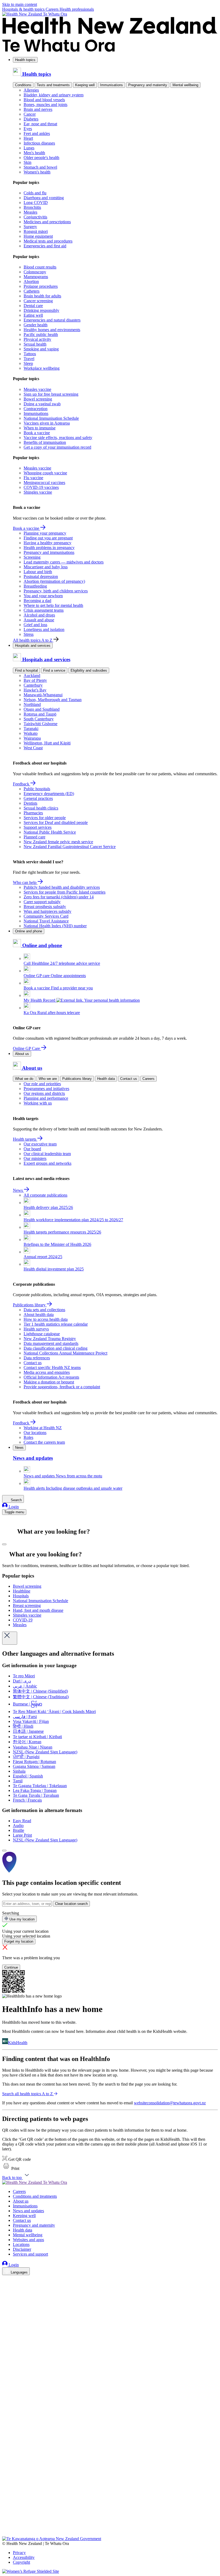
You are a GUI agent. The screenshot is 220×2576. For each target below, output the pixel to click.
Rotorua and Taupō (40, 714)
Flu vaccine (33, 478)
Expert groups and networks (47, 1163)
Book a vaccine (37, 433)
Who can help (25, 882)
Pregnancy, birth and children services (56, 591)
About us (22, 1054)
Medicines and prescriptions (47, 222)
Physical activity (37, 339)
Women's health (37, 172)
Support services (38, 827)
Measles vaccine (37, 389)
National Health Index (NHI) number (55, 926)
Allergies (31, 90)
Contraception (36, 409)
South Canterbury (39, 719)
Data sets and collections (44, 1310)
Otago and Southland (42, 709)
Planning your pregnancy (45, 533)
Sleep (28, 363)
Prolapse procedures (41, 286)
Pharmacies (33, 813)
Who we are (48, 1079)
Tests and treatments (53, 85)
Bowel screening (38, 399)
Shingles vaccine (38, 492)
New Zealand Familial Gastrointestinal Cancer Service (70, 847)
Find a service (54, 670)
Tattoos (30, 354)
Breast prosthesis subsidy (45, 907)
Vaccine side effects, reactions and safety (58, 438)
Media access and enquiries (47, 1372)
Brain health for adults (42, 296)
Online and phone (29, 931)
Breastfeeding (35, 586)
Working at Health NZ (43, 1428)
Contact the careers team (44, 1442)
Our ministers (35, 1158)
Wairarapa (32, 738)
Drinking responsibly (41, 310)
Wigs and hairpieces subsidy (47, 911)
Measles (30, 212)
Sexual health (35, 344)
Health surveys (36, 1329)
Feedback (22, 784)
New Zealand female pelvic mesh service (58, 842)
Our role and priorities (42, 1084)
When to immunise (40, 428)
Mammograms (36, 277)
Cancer (30, 114)
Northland (32, 704)
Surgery (30, 227)
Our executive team (40, 1144)
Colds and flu (35, 193)
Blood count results (40, 267)
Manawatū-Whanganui (43, 695)
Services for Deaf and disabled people (56, 822)
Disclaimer (22, 2249)
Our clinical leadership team (47, 1154)
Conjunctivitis (35, 217)
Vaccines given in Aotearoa (47, 423)
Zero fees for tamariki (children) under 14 (59, 897)
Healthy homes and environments (52, 330)
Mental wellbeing (185, 85)
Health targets (25, 1139)
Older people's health (41, 158)
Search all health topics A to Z (27, 2094)
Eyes (28, 129)
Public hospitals (37, 789)
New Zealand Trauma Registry (50, 1339)
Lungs (29, 148)
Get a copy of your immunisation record (57, 447)
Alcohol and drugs (39, 615)
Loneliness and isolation (44, 629)
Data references (37, 1358)
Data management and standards (51, 1343)
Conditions (23, 85)
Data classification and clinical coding (56, 1348)
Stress (29, 634)
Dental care (33, 306)
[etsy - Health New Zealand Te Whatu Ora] (110, 2511)
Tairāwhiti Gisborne (41, 724)
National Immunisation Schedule (51, 418)
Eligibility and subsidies (89, 670)
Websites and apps (28, 2240)
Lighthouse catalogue (42, 1334)
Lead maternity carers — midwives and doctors (64, 562)
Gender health (36, 325)
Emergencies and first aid (45, 246)
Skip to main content (20, 4)
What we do (24, 1079)
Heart (28, 138)
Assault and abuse (39, 620)
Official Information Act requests (51, 1377)
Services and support (30, 2254)
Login (13, 1507)
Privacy (19, 2553)
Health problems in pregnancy (49, 548)
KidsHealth (18, 2043)
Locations (21, 2244)
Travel (29, 359)
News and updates (28, 2211)
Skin (27, 162)
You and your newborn (43, 596)
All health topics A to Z (33, 640)
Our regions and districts (44, 1093)
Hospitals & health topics (24, 9)
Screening (32, 557)
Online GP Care (27, 1048)
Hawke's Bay (35, 690)
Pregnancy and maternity (148, 85)
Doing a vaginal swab (42, 404)
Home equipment (38, 236)
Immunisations (111, 85)
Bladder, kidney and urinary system (54, 95)
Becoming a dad (37, 601)
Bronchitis (32, 207)
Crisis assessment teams (44, 610)
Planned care (34, 837)
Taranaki (31, 729)
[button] (11, 2168)
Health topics (25, 60)
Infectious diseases (39, 143)
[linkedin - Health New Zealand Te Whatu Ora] (5, 2295)
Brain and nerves (38, 109)
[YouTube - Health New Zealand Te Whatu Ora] (5, 2519)
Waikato (31, 733)
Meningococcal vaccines (44, 483)
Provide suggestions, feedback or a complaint (62, 1387)
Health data (106, 1079)
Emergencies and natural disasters (52, 320)
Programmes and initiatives (46, 1089)
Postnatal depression (41, 576)
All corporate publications (45, 1195)
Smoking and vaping (41, 349)
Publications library (77, 1079)
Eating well (33, 315)
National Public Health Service (50, 832)
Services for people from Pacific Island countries (65, 892)
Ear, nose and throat (40, 124)
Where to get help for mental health (53, 605)
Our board (32, 1149)
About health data (39, 1315)
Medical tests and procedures (48, 241)
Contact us (129, 1079)
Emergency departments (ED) (49, 794)
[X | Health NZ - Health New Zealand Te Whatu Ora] (5, 2534)
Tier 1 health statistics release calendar (56, 1324)
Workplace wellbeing (42, 368)
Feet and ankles (37, 133)
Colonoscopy (35, 272)
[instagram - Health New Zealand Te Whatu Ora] (5, 2288)
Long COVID (36, 203)
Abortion (31, 281)
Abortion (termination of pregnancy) (54, 581)
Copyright (21, 2562)
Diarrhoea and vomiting (44, 198)
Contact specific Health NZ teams (52, 1368)
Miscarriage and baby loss (46, 567)
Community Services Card (46, 916)
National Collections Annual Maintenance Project (65, 1353)
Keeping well (85, 85)
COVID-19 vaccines (41, 487)
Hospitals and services (33, 646)
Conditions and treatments (35, 2196)
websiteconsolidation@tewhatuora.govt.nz (170, 2103)
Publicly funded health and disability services (62, 887)
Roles (28, 1437)
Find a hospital (26, 670)
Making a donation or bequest (49, 1382)
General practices (38, 798)
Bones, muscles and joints (45, 105)
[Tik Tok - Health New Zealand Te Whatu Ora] (5, 2526)
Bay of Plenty (35, 680)
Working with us (38, 1103)
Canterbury (33, 685)
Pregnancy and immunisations (49, 552)
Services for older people (45, 818)
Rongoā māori (36, 231)
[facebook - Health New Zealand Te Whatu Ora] (5, 2280)
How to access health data (46, 1319)
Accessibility (24, 2557)
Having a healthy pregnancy (47, 543)
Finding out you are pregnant (48, 538)
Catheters (32, 291)
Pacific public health (41, 334)
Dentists (30, 803)
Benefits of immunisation (45, 442)
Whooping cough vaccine (45, 473)
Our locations (35, 1433)
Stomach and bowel (40, 167)
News (18, 1190)
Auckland (32, 676)
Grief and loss (35, 625)
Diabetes (31, 119)
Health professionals (77, 9)
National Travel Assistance (46, 921)
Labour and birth (38, 572)
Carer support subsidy (42, 902)
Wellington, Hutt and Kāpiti (47, 743)
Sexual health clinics (41, 808)
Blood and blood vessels (44, 100)
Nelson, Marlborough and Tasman (53, 700)
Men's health (34, 153)
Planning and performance (46, 1098)
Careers (53, 9)
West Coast (33, 748)
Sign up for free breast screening (51, 394)
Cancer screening (38, 301)
